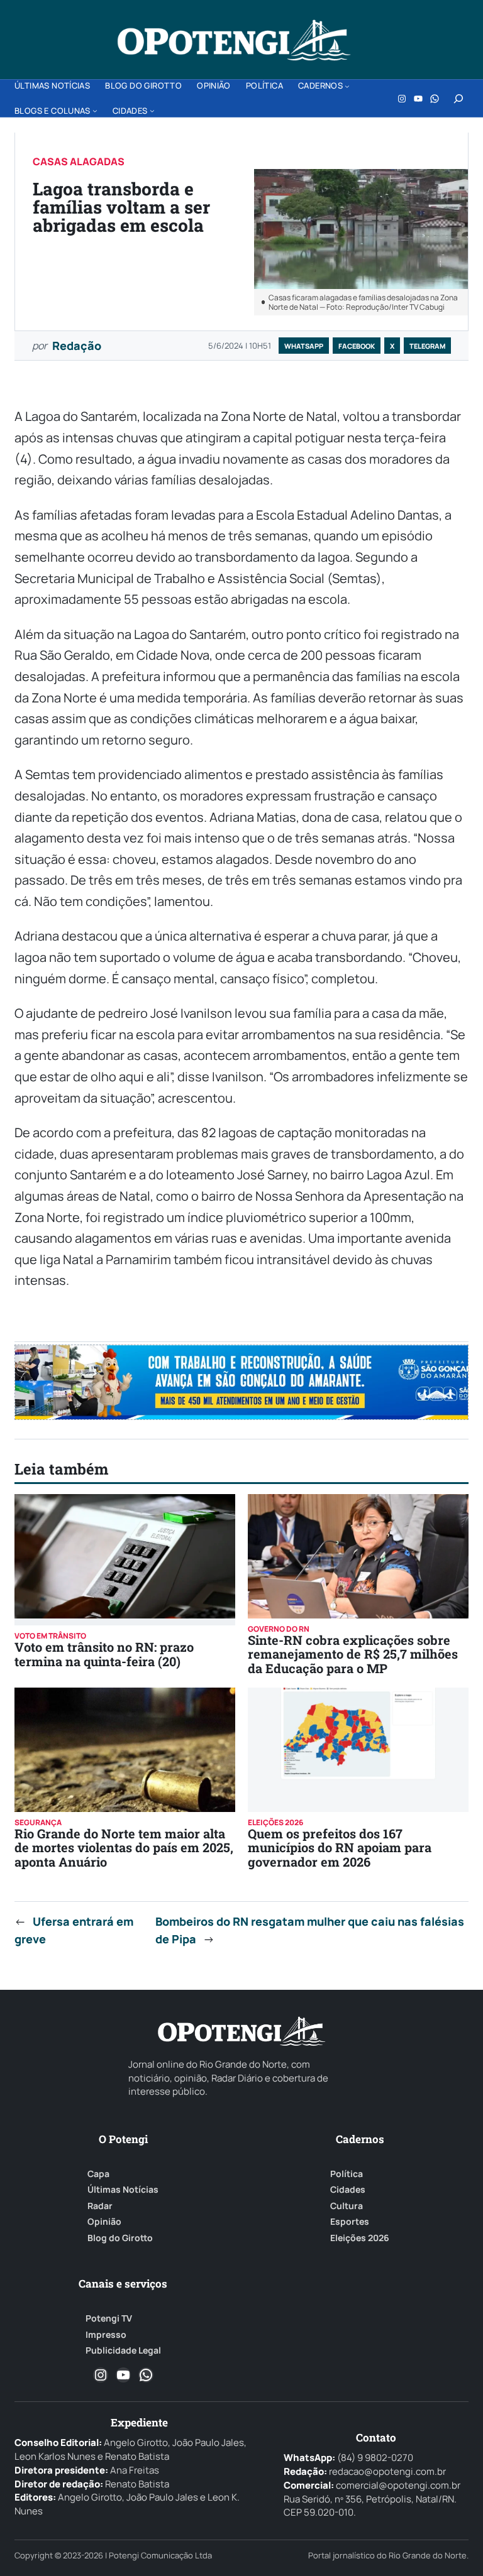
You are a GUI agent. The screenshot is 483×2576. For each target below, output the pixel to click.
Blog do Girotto (120, 2238)
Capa (98, 2174)
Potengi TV (109, 2318)
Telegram (427, 346)
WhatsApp (304, 346)
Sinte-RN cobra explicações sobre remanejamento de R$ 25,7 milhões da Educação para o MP (353, 1654)
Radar (100, 2206)
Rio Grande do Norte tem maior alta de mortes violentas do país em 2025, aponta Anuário (124, 1847)
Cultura (347, 2206)
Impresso (106, 2335)
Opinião (104, 2222)
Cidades (348, 2190)
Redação (77, 346)
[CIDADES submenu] (152, 111)
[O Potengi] (234, 40)
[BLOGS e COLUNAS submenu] (95, 111)
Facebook (357, 346)
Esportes (350, 2222)
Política (347, 2174)
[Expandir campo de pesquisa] (458, 99)
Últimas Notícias (123, 2190)
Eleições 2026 (360, 2238)
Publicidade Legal (123, 2350)
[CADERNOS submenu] (347, 86)
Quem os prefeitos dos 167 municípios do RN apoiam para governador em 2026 (340, 1847)
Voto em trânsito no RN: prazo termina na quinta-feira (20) (104, 1654)
